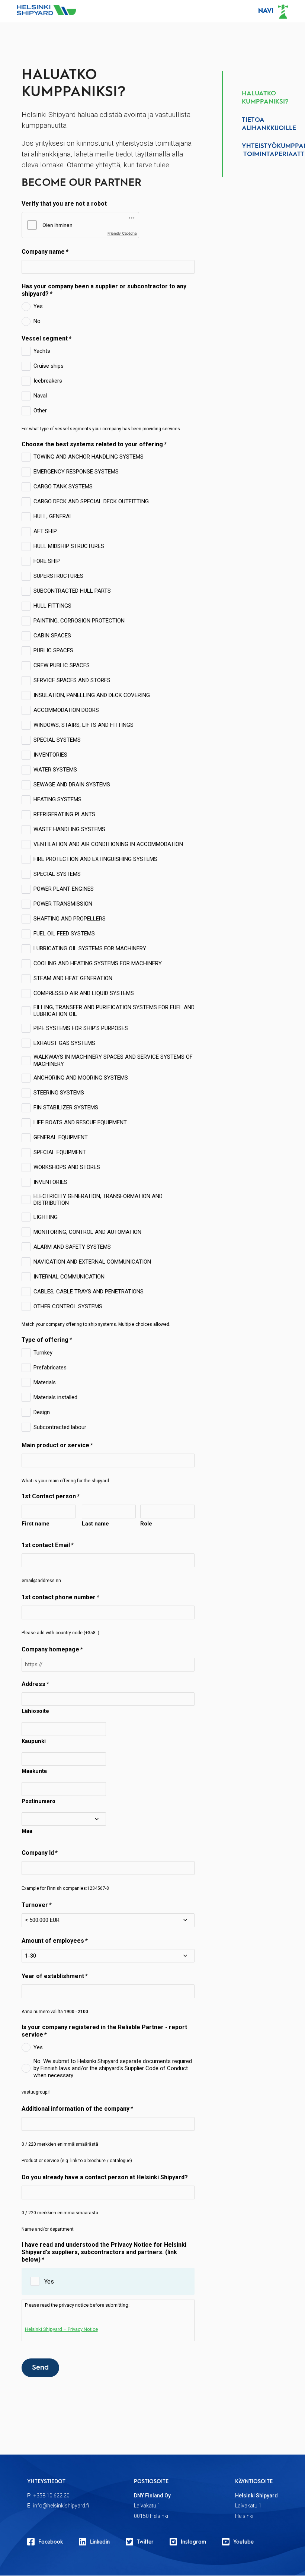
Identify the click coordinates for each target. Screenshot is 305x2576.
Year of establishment (53, 1976)
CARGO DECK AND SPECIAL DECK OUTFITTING (91, 501)
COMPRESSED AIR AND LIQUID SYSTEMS (84, 993)
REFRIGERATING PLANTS (64, 814)
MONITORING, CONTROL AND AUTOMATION (87, 1232)
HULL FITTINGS (52, 606)
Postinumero (38, 1801)
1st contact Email (46, 1545)
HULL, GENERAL (53, 516)
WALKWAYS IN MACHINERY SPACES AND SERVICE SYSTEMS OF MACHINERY (113, 1060)
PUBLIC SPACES (53, 650)
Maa (27, 1831)
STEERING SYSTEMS (59, 1093)
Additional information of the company (76, 2109)
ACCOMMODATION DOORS (66, 710)
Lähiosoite (35, 1711)
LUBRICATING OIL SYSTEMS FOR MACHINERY (90, 948)
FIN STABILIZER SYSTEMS (66, 1108)
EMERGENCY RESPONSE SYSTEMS (76, 472)
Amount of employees (53, 1941)
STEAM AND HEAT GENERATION (73, 978)
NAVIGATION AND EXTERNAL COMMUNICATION (92, 1262)
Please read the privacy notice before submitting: (77, 2317)
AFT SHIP (45, 531)
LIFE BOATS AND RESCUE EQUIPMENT (80, 1122)
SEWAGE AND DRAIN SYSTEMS (72, 785)
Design (42, 1412)
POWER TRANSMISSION (63, 904)
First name (36, 1524)
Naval (40, 396)
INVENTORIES (50, 755)
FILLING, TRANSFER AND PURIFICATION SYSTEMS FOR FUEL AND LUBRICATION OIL (114, 1011)
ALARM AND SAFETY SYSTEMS (72, 1247)
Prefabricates (50, 1368)
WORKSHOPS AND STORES (67, 1167)
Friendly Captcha (122, 233)
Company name (43, 252)
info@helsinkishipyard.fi (61, 2506)
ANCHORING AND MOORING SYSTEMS (81, 1078)
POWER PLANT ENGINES (64, 889)
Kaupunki (34, 1741)
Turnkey (43, 1353)
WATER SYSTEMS (55, 770)
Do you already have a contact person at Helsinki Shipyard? (105, 2177)
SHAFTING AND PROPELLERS (70, 919)
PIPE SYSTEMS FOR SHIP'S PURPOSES (81, 1028)
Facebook (51, 2542)
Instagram (193, 2542)
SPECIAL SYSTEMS (57, 740)
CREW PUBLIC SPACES (62, 665)
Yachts (42, 351)
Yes (38, 306)
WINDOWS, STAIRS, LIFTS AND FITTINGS (84, 725)
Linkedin (100, 2542)
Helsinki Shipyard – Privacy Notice (61, 2329)
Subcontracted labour (60, 1427)
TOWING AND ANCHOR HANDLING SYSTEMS (89, 457)
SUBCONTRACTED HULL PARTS (72, 591)
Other (40, 411)
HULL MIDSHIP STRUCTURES (69, 546)
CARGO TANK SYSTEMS (63, 487)
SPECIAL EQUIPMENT (60, 1152)
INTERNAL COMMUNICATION (69, 1277)
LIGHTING (46, 1217)
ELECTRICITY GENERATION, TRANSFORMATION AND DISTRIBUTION (98, 1200)
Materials (45, 1382)
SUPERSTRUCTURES (58, 576)
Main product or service (55, 1445)
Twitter (145, 2542)
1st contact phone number (59, 1597)
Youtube (243, 2542)
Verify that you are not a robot (64, 204)
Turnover (35, 1905)
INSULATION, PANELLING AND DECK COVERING (92, 695)
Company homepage (50, 1649)
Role (146, 1524)
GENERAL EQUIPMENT (61, 1137)
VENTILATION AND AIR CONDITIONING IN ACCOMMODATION (108, 844)
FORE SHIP (47, 561)
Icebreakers (48, 381)
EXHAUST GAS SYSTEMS (64, 1043)
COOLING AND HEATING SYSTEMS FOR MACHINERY (98, 963)
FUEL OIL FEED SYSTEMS (64, 934)
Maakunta (34, 1771)
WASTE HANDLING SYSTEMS (69, 829)
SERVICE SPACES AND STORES (72, 680)
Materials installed (55, 1397)
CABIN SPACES (52, 636)
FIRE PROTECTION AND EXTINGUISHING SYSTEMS (95, 859)
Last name (95, 1524)
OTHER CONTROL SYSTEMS (68, 1306)
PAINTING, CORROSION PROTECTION (79, 621)
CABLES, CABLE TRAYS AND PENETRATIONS (89, 1292)
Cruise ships (49, 366)
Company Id (38, 1853)
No (37, 321)
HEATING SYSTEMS (57, 799)
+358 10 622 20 (52, 2496)
